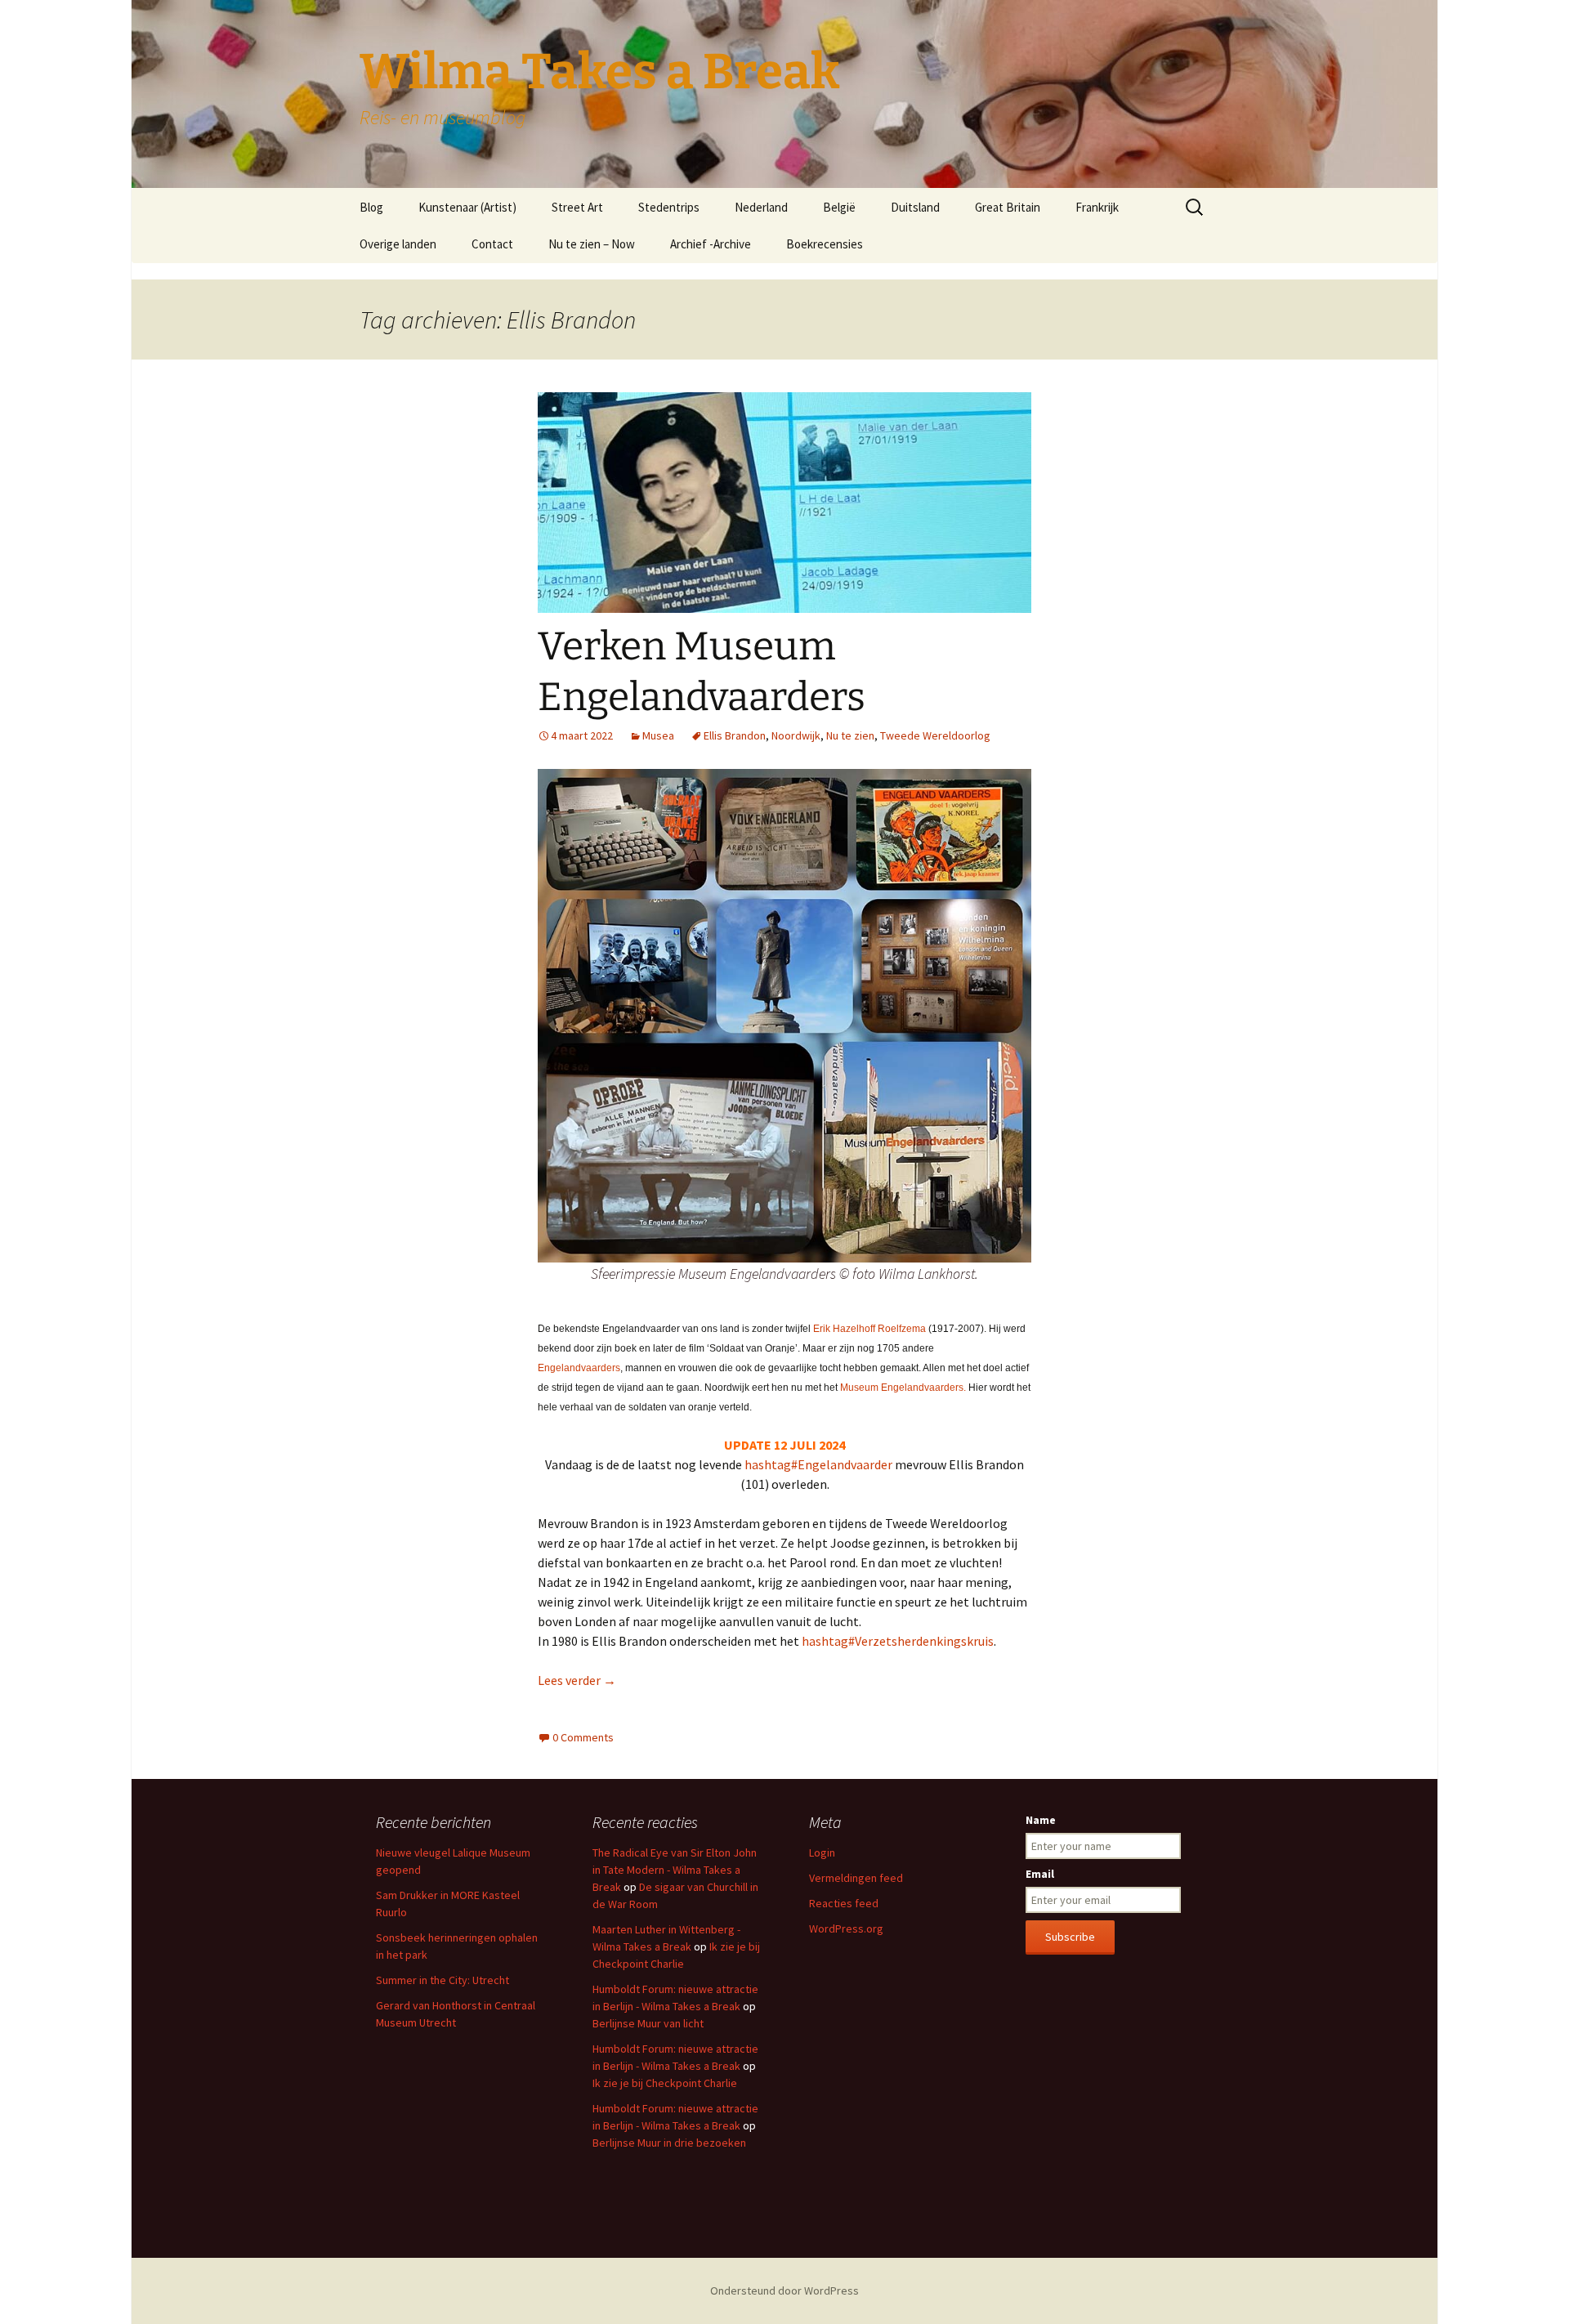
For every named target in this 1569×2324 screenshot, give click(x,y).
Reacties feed (844, 1903)
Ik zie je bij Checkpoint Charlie (665, 2083)
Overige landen (398, 244)
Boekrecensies (825, 244)
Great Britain (1008, 207)
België (839, 207)
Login (822, 1852)
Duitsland (915, 207)
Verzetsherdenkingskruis (898, 1641)
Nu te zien (850, 735)
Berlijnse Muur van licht (648, 2023)
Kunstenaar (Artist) (467, 207)
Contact (492, 244)
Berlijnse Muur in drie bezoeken (669, 2143)
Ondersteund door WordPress (784, 2290)
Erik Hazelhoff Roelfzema (869, 1329)
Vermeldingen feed (856, 1878)
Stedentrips (669, 207)
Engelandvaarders (579, 1368)
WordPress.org (846, 1928)
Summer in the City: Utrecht (443, 1980)
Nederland (761, 207)
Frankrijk (1097, 207)
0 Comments (583, 1737)
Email (1040, 1874)
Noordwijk (796, 735)
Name (1041, 1820)
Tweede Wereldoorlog (935, 735)
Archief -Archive (711, 244)
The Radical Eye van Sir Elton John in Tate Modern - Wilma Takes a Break (675, 1870)
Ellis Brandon (735, 735)
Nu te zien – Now (592, 244)
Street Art (577, 207)
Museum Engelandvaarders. (904, 1388)
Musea (658, 735)
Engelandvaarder (818, 1464)
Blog (371, 207)
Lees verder (577, 1680)
